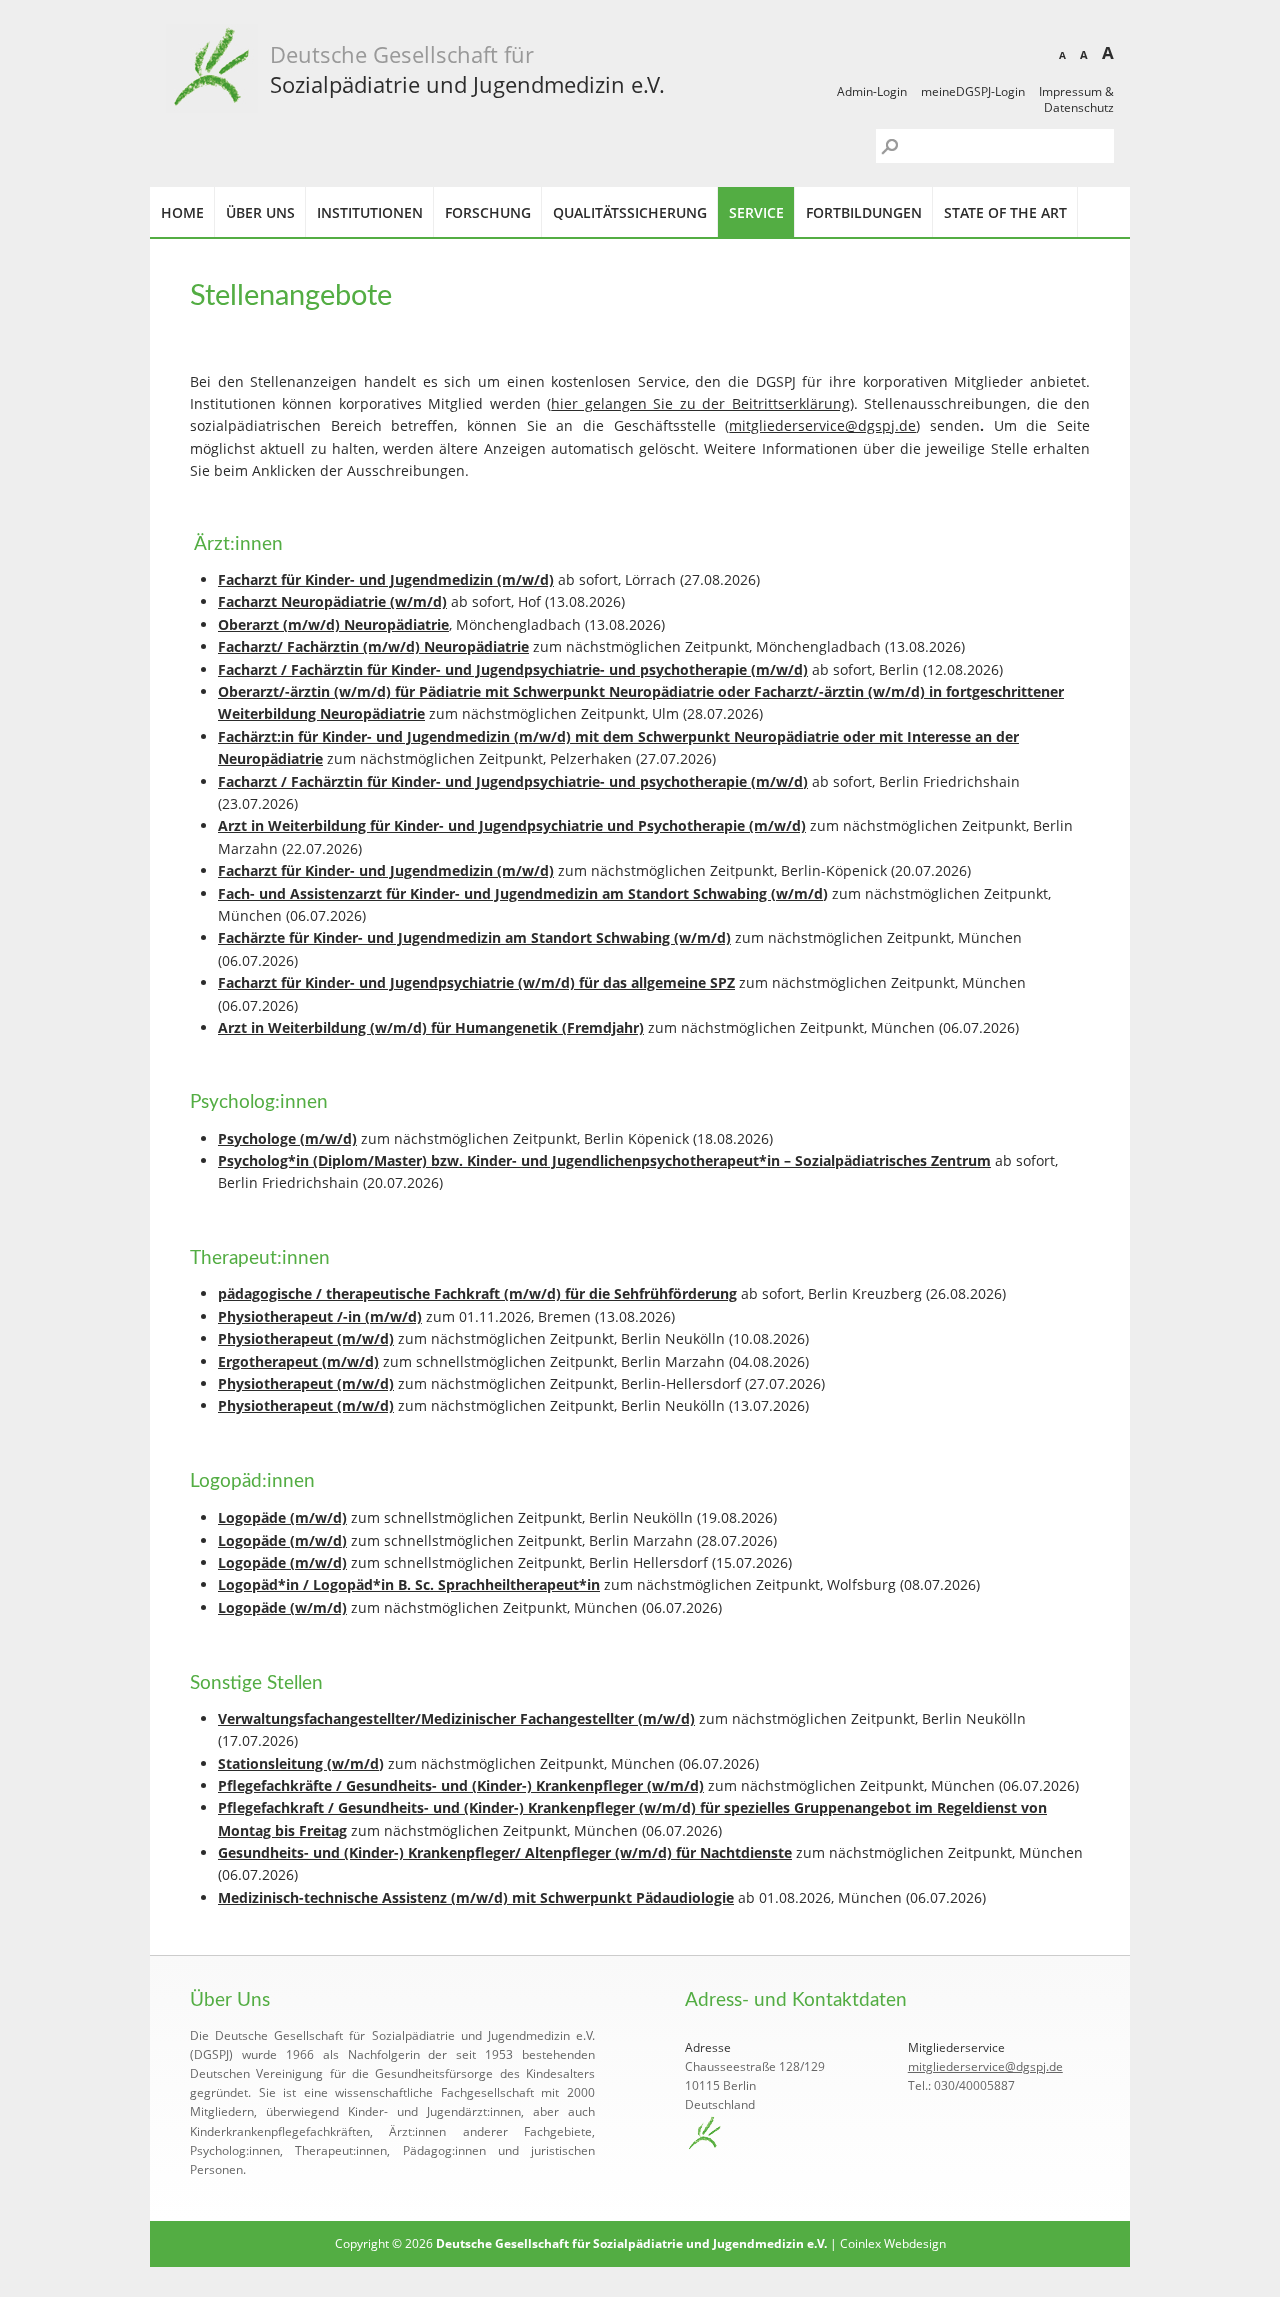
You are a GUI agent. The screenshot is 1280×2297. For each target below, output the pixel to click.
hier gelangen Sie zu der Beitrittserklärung (700, 403)
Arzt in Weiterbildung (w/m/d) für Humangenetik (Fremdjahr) (431, 1027)
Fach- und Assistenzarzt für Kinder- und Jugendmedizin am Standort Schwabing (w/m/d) (523, 893)
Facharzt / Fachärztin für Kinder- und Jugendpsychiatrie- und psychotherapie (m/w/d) (513, 669)
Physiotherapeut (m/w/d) (306, 1338)
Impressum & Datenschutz (1076, 99)
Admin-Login (872, 91)
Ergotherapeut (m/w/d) (298, 1361)
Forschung (488, 212)
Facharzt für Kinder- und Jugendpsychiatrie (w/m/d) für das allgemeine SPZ (476, 982)
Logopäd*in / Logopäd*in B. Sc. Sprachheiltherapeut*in (409, 1584)
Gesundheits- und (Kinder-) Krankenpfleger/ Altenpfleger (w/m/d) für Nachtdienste (505, 1852)
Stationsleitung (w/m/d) (301, 1763)
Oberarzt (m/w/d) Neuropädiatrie (333, 624)
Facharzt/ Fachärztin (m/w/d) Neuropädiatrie (373, 646)
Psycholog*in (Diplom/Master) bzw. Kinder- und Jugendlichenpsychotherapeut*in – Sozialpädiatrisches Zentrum (604, 1160)
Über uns (260, 212)
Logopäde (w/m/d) (282, 1607)
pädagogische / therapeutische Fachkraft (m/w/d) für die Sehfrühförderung (477, 1293)
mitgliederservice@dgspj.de (822, 425)
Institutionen (370, 212)
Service (756, 212)
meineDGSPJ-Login (973, 91)
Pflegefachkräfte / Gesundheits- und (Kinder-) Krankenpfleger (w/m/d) (461, 1785)
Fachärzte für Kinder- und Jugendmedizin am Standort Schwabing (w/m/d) (474, 937)
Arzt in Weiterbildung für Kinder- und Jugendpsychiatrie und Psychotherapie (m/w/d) (512, 825)
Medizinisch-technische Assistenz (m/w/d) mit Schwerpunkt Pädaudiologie (476, 1897)
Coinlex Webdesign (893, 2243)
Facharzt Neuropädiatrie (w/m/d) (332, 601)
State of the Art (1005, 212)
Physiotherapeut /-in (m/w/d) (320, 1316)
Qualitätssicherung (630, 212)
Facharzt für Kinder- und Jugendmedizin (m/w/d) (386, 579)
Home (182, 212)
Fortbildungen (864, 212)
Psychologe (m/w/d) (287, 1138)
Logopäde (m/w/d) (282, 1517)
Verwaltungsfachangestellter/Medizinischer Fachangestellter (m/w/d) (456, 1718)
